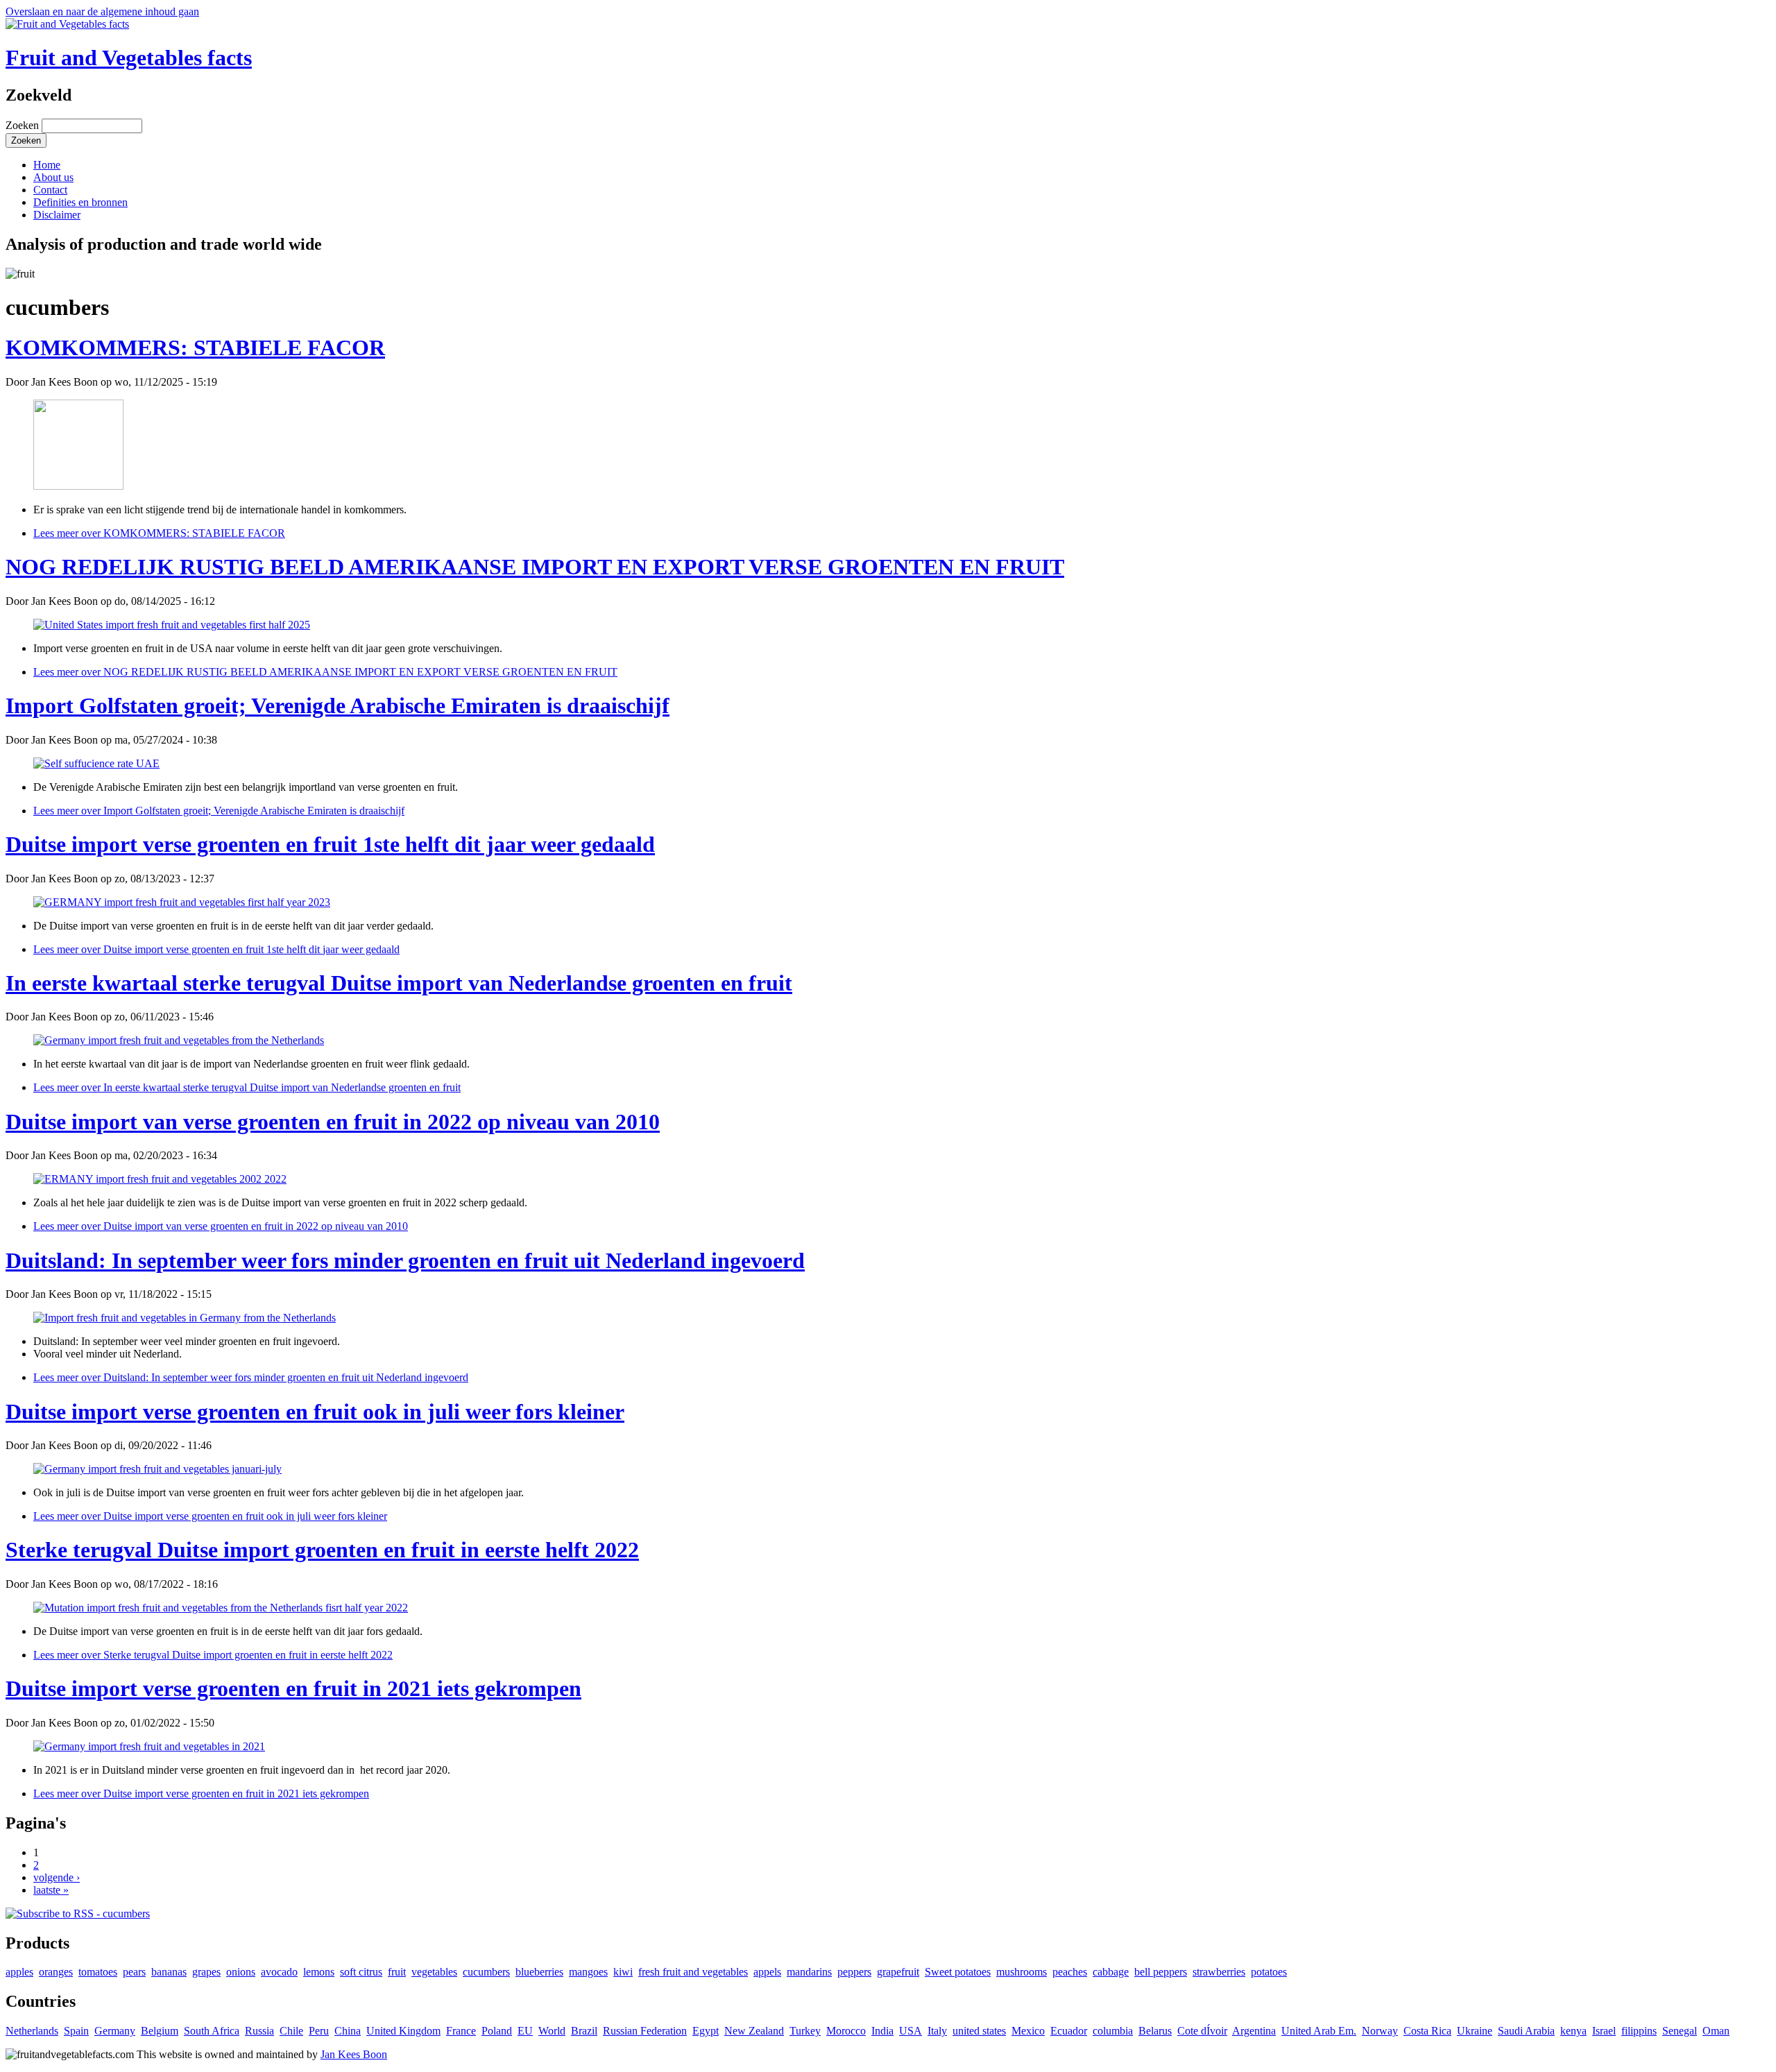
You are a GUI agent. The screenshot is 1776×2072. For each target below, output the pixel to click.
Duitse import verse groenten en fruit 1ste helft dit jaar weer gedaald (330, 844)
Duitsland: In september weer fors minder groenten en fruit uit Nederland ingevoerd (405, 1260)
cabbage (1111, 1972)
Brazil (584, 2031)
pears (134, 1972)
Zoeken (24, 125)
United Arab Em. (1319, 2031)
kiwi (623, 1972)
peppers (854, 1972)
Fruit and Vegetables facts (129, 58)
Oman (1716, 2031)
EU (525, 2031)
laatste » (51, 1890)
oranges (56, 1972)
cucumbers (486, 1972)
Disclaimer (57, 215)
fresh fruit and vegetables (693, 1972)
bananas (169, 1972)
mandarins (809, 1972)
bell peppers (1161, 1972)
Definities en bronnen (80, 202)
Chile (291, 2031)
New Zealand (754, 2031)
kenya (1573, 2031)
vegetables (434, 1972)
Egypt (706, 2031)
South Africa (212, 2031)
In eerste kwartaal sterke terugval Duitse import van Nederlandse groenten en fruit (399, 983)
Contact (50, 190)
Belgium (160, 2031)
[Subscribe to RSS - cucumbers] (78, 1913)
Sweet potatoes (958, 1972)
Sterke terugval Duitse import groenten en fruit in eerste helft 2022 (322, 1550)
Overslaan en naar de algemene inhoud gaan (102, 11)
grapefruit (898, 1972)
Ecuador (1069, 2031)
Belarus (1155, 2031)
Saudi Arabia (1526, 2031)
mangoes (588, 1972)
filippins (1639, 2031)
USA (911, 2031)
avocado (279, 1972)
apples (19, 1972)
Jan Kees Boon (354, 2054)
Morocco (846, 2031)
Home (47, 165)
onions (241, 1972)
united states (979, 2031)
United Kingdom (403, 2031)
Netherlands (32, 2031)
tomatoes (98, 1972)
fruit (397, 1972)
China (348, 2031)
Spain (76, 2031)
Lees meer (159, 533)
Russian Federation (645, 2031)
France (461, 2031)
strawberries (1219, 1972)
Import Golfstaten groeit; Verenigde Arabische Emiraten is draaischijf (338, 705)
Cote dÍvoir (1202, 2031)
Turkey (805, 2031)
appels (767, 1972)
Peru (319, 2031)
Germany (115, 2031)
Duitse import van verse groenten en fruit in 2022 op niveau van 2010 (333, 1122)
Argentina (1254, 2031)
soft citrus (361, 1972)
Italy (937, 2031)
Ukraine (1475, 2031)
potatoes (1269, 1972)
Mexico (1028, 2031)
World (552, 2031)
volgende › (57, 1877)
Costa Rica (1427, 2031)
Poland (497, 2031)
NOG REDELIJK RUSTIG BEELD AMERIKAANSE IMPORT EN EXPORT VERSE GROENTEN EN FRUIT (535, 567)
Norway (1380, 2031)
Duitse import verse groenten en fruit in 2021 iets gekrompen (293, 1688)
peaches (1070, 1972)
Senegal (1680, 2031)
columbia (1113, 2031)
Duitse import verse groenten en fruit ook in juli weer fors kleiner (315, 1412)
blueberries (539, 1972)
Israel (1604, 2031)
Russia (259, 2031)
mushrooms (1022, 1972)
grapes (206, 1972)
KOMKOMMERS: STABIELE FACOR (195, 348)
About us (53, 177)
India (882, 2031)
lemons (319, 1972)
